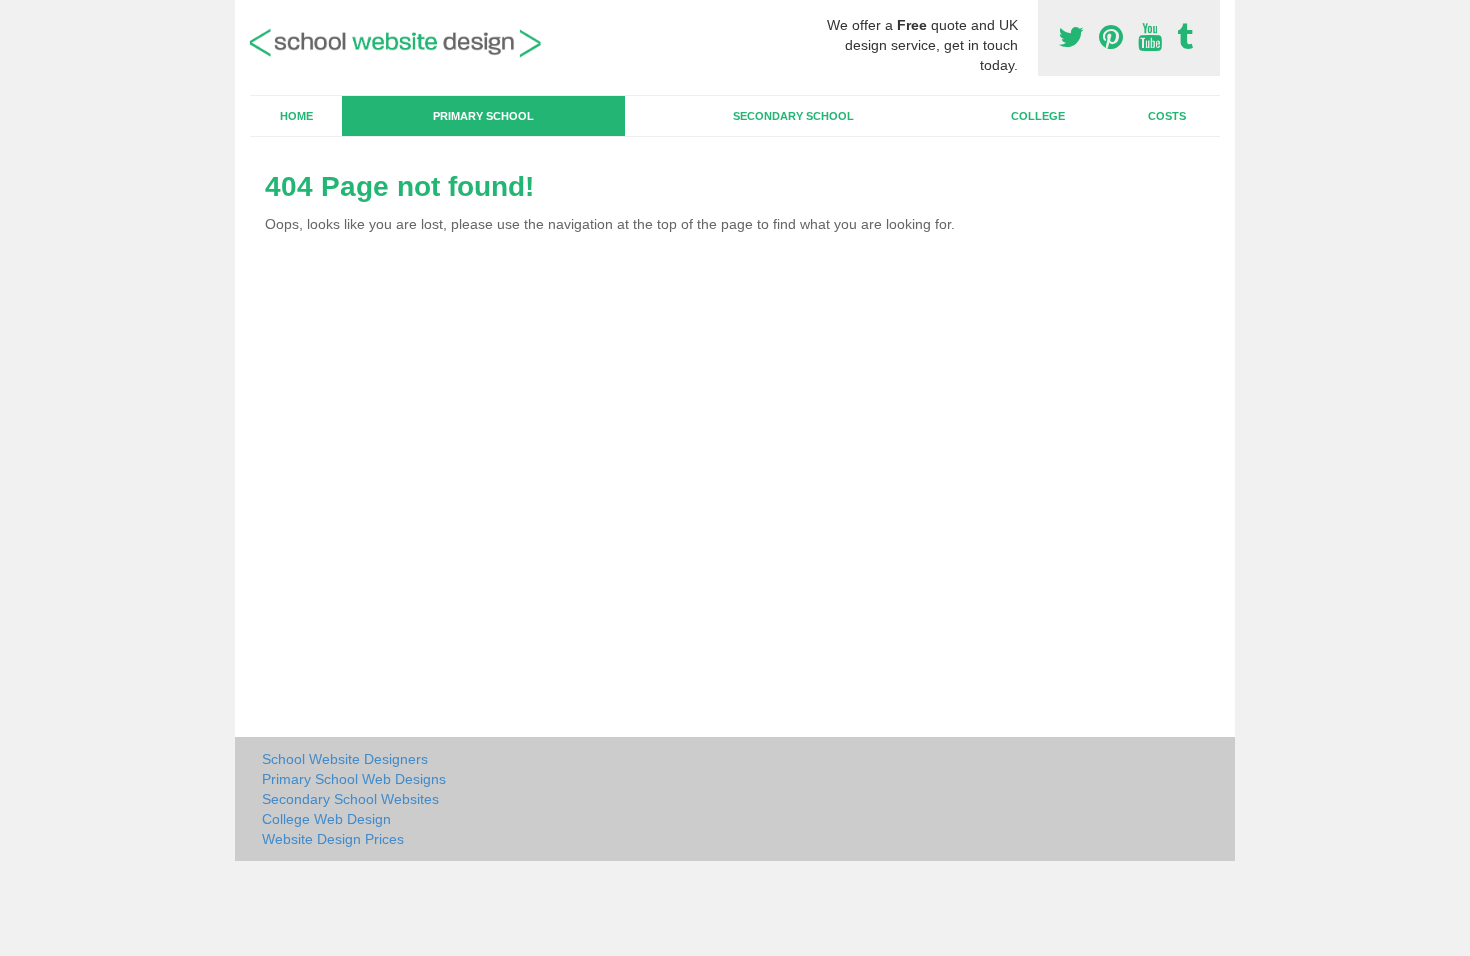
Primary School (483, 116)
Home (296, 116)
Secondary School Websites (350, 799)
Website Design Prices (333, 839)
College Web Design (326, 819)
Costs (1167, 116)
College (1038, 116)
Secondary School (793, 116)
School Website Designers (345, 759)
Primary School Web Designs (354, 779)
